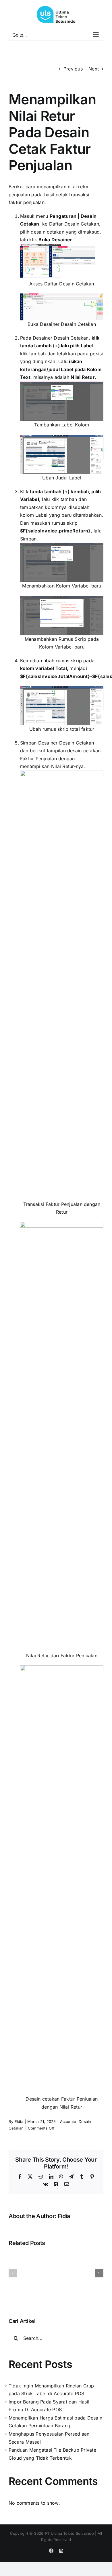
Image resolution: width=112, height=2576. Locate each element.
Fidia (19, 2121)
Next (94, 69)
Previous (73, 69)
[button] (13, 2273)
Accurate (68, 2121)
